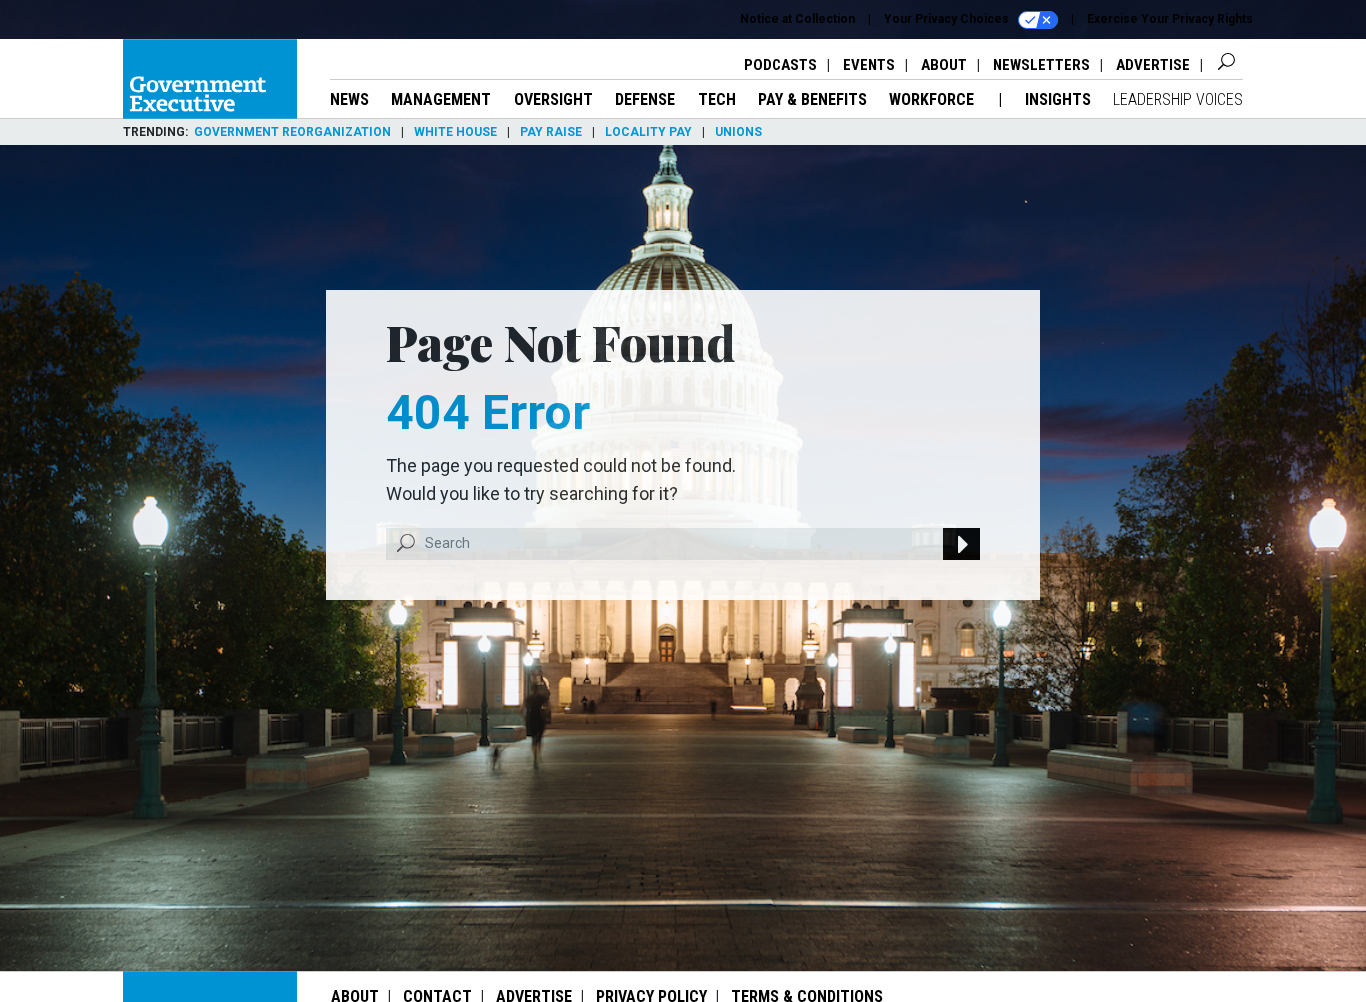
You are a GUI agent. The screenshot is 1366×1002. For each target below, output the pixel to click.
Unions (738, 132)
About (944, 65)
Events (869, 65)
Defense (645, 99)
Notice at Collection (797, 19)
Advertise (1153, 65)
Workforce (933, 99)
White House (455, 132)
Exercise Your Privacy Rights (1170, 19)
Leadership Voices (1178, 99)
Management (441, 99)
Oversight (553, 99)
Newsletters (1041, 65)
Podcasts (780, 65)
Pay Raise (551, 132)
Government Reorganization (292, 132)
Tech (717, 99)
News (349, 99)
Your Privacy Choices (948, 19)
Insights (1058, 99)
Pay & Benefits (812, 99)
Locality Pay (648, 132)
